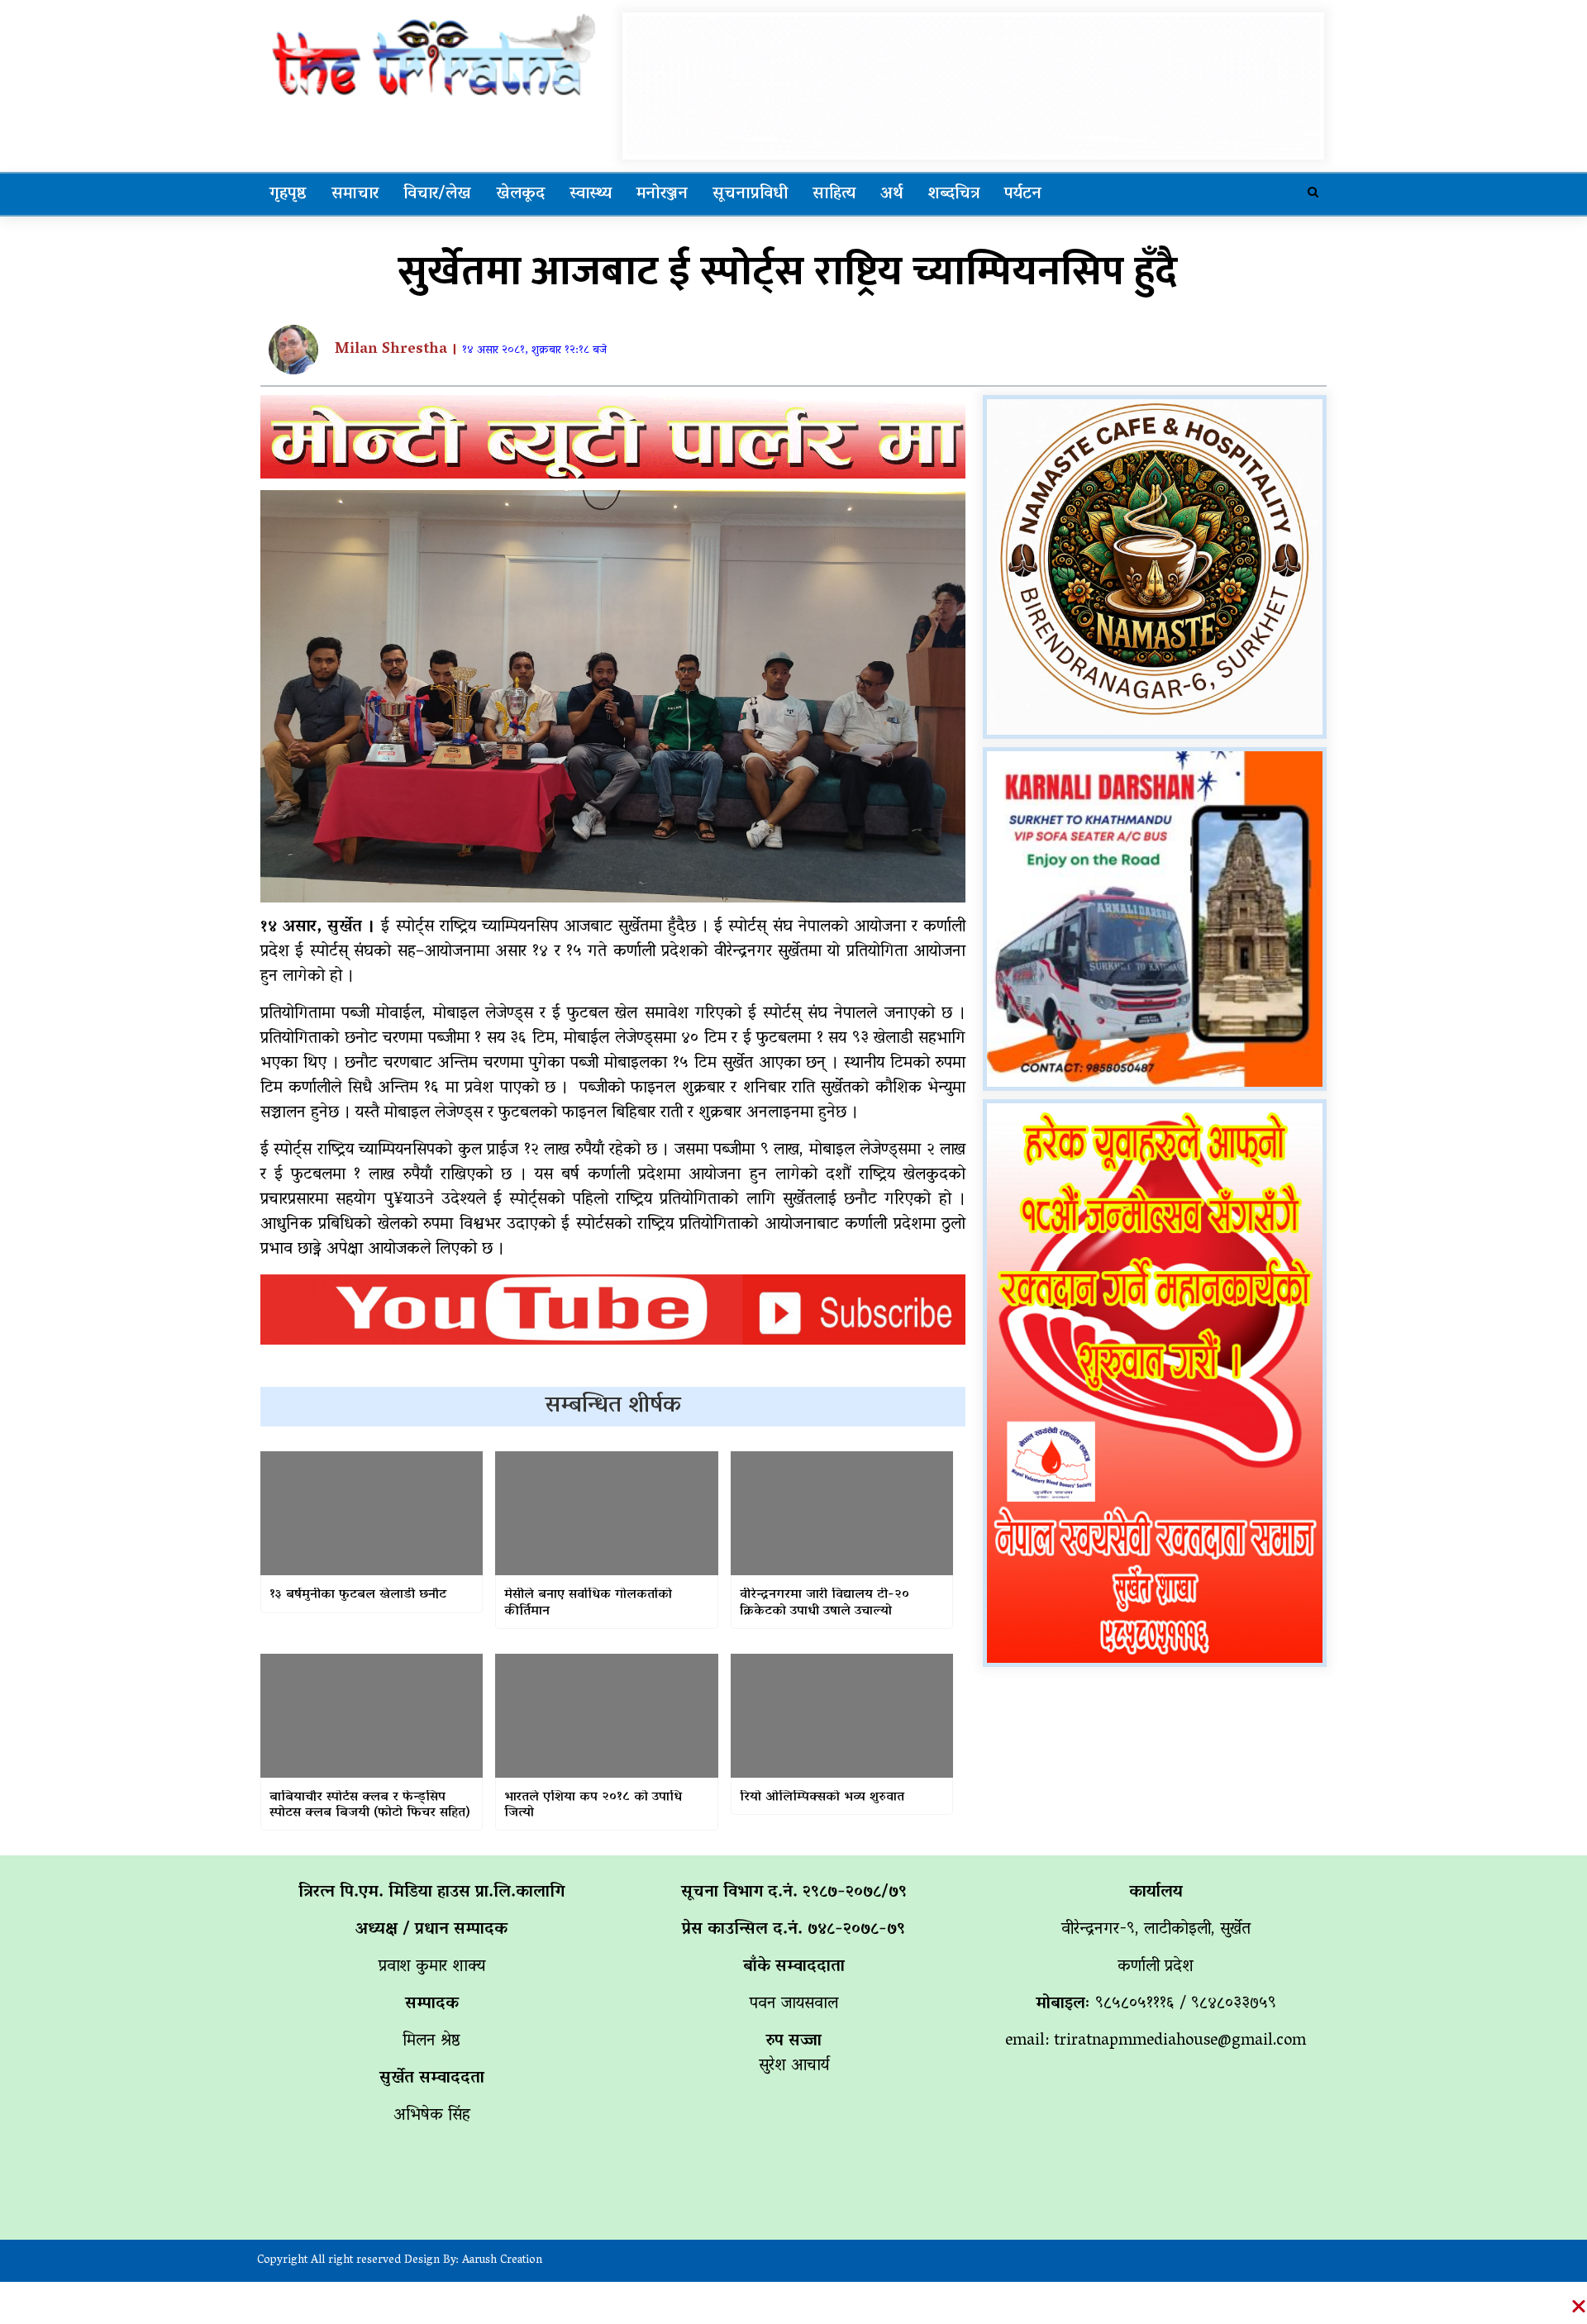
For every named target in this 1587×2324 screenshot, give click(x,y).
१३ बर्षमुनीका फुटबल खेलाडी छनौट (358, 1595)
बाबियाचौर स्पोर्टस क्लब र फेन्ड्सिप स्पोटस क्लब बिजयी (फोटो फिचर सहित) (369, 1806)
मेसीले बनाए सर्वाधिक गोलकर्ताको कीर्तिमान (588, 1603)
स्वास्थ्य (591, 194)
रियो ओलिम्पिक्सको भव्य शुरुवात (822, 1798)
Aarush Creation (502, 2261)
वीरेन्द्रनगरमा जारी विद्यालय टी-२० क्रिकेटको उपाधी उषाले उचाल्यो (824, 1603)
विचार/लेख (437, 194)
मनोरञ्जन (662, 194)
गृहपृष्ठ (288, 194)
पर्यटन (1023, 194)
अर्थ (891, 194)
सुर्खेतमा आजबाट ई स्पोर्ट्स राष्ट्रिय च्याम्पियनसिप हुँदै (787, 272)
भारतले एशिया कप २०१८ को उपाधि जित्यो (593, 1806)
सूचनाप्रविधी (750, 194)
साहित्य (834, 194)
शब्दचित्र (953, 194)
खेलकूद (520, 194)
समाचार (355, 194)
